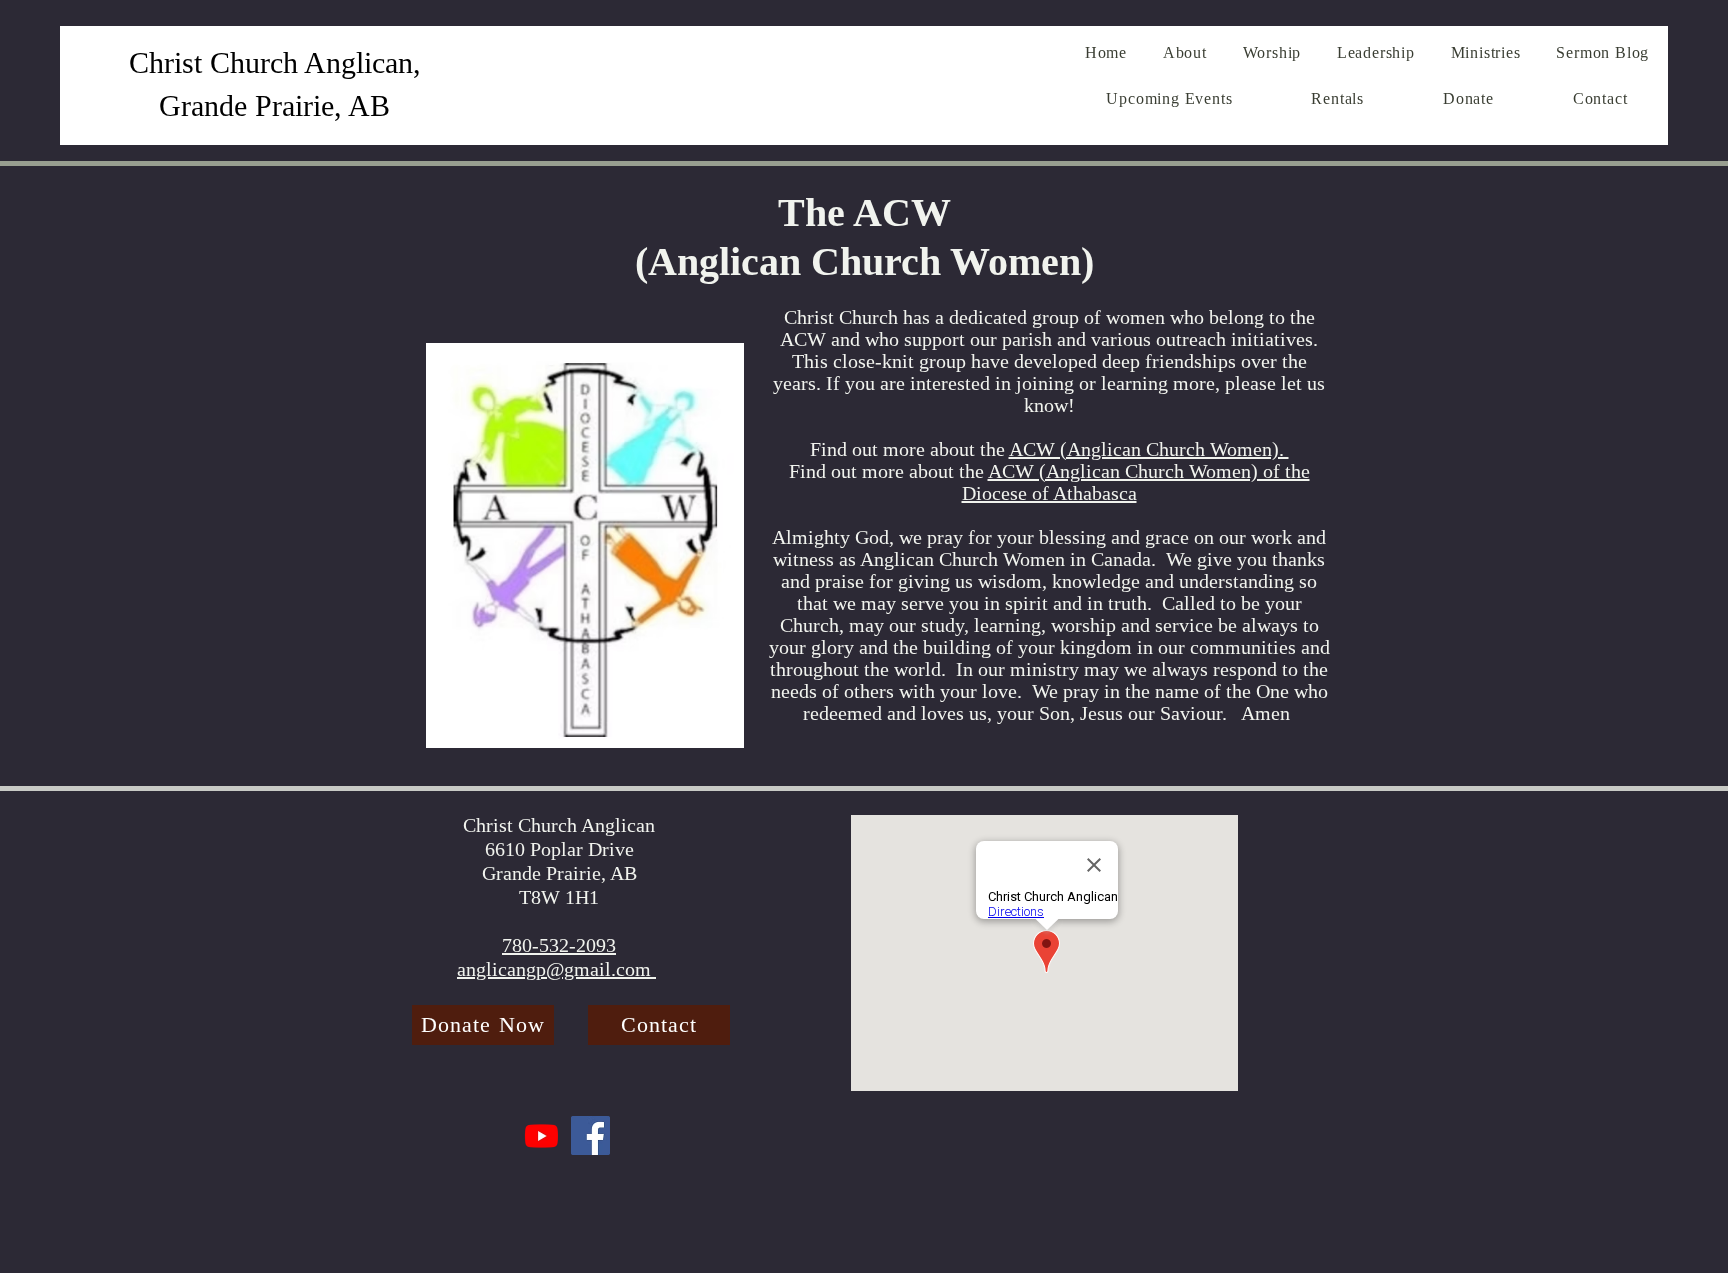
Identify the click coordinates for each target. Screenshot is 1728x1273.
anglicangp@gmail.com (556, 969)
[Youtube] (541, 1135)
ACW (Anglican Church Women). (1149, 449)
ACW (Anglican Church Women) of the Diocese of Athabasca (1136, 482)
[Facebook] (590, 1135)
